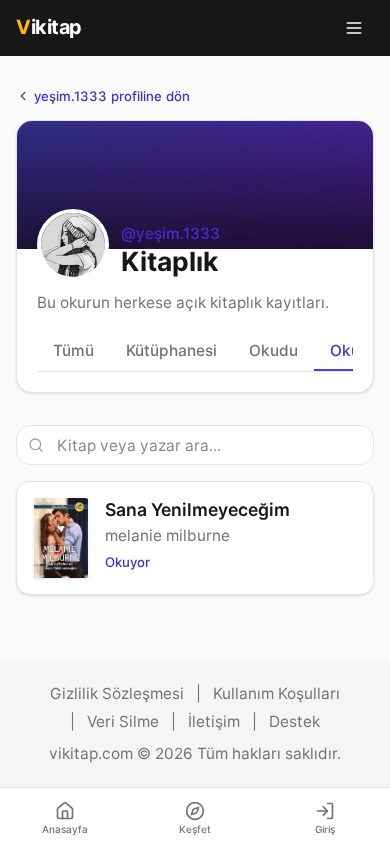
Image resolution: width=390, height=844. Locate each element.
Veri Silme (123, 721)
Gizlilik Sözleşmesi (117, 693)
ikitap (49, 27)
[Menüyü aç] (354, 28)
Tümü (73, 350)
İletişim (214, 721)
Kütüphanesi (171, 350)
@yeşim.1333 (170, 233)
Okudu (273, 350)
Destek (294, 721)
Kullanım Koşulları (276, 693)
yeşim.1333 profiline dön (112, 96)
